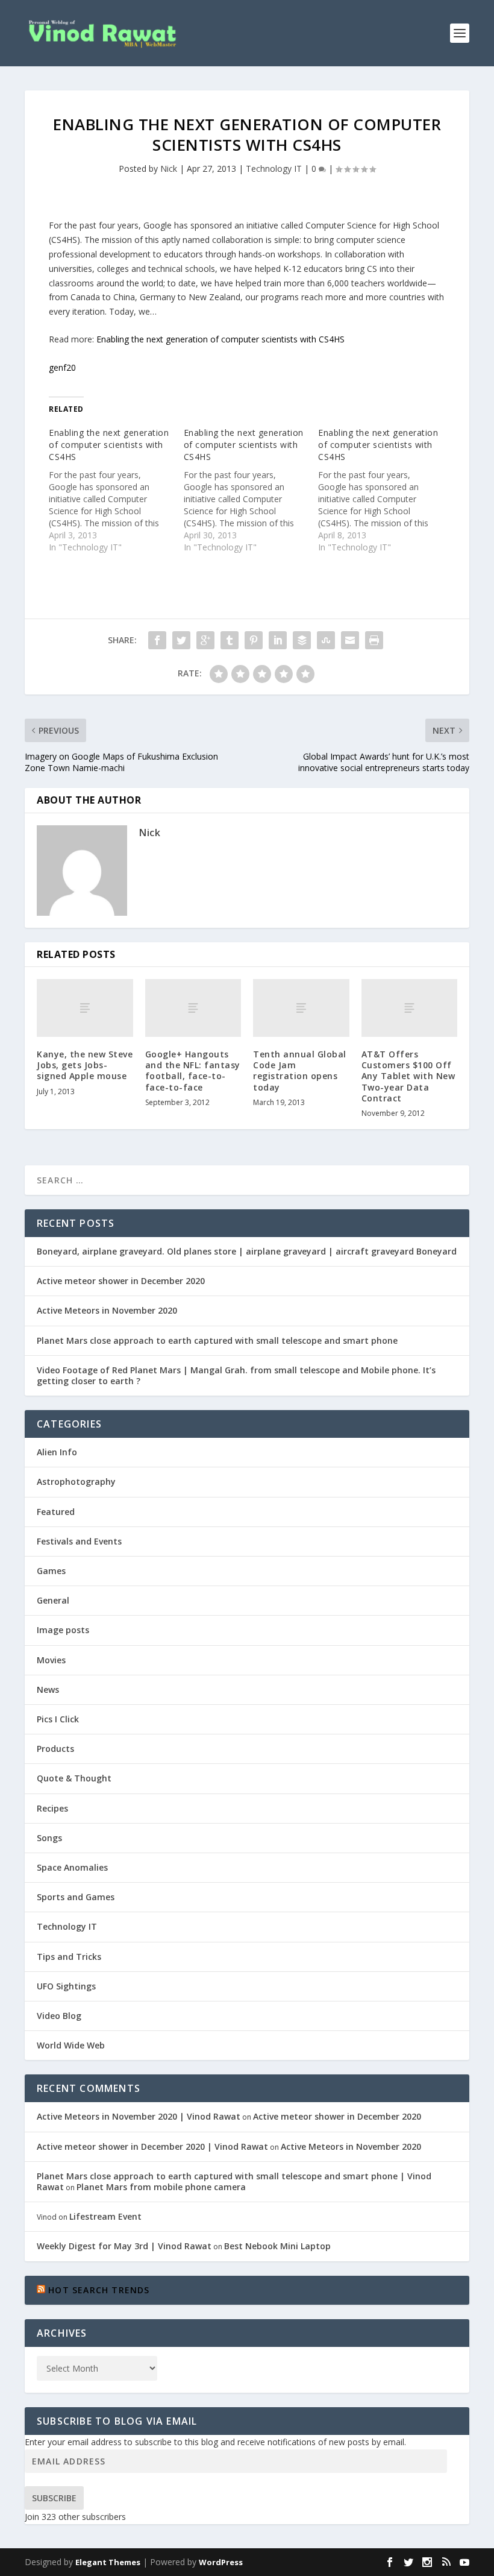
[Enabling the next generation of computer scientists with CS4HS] (116, 490)
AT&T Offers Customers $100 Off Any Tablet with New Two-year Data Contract (408, 1076)
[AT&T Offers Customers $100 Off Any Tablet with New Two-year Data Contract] (410, 1008)
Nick (169, 168)
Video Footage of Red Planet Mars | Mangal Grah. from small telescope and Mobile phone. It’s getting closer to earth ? (236, 1375)
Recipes (52, 1808)
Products (55, 1749)
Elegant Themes (108, 2562)
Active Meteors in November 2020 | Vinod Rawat (139, 2116)
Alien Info (57, 1452)
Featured (56, 1512)
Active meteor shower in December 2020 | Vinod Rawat (152, 2146)
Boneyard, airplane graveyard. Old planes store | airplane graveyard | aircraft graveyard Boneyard (247, 1251)
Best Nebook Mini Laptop (277, 2246)
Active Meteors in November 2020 (107, 1310)
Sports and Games (76, 1897)
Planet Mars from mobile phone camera (161, 2187)
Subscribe (54, 2498)
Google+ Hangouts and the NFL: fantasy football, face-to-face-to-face (193, 1071)
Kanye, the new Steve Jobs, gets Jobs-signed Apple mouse (85, 1065)
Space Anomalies (72, 1867)
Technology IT (274, 168)
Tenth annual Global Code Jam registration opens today (300, 1071)
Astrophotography (76, 1482)
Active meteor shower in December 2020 (121, 1281)
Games (51, 1571)
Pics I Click (58, 1719)
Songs (49, 1838)
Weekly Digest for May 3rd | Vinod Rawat (124, 2246)
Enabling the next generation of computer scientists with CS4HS (220, 339)
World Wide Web (71, 2045)
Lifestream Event (105, 2216)
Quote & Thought (74, 1778)
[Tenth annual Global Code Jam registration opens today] (301, 1008)
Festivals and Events (79, 1541)
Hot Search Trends (99, 2290)
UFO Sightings (66, 1986)
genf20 (62, 367)
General (53, 1600)
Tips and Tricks (69, 1957)
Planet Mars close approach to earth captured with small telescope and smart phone (217, 1340)
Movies (51, 1660)
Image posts (63, 1630)
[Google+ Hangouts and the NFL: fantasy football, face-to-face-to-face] (193, 1008)
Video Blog (59, 2016)
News (48, 1690)
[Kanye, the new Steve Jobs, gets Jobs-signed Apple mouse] (85, 1008)
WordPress (221, 2562)
